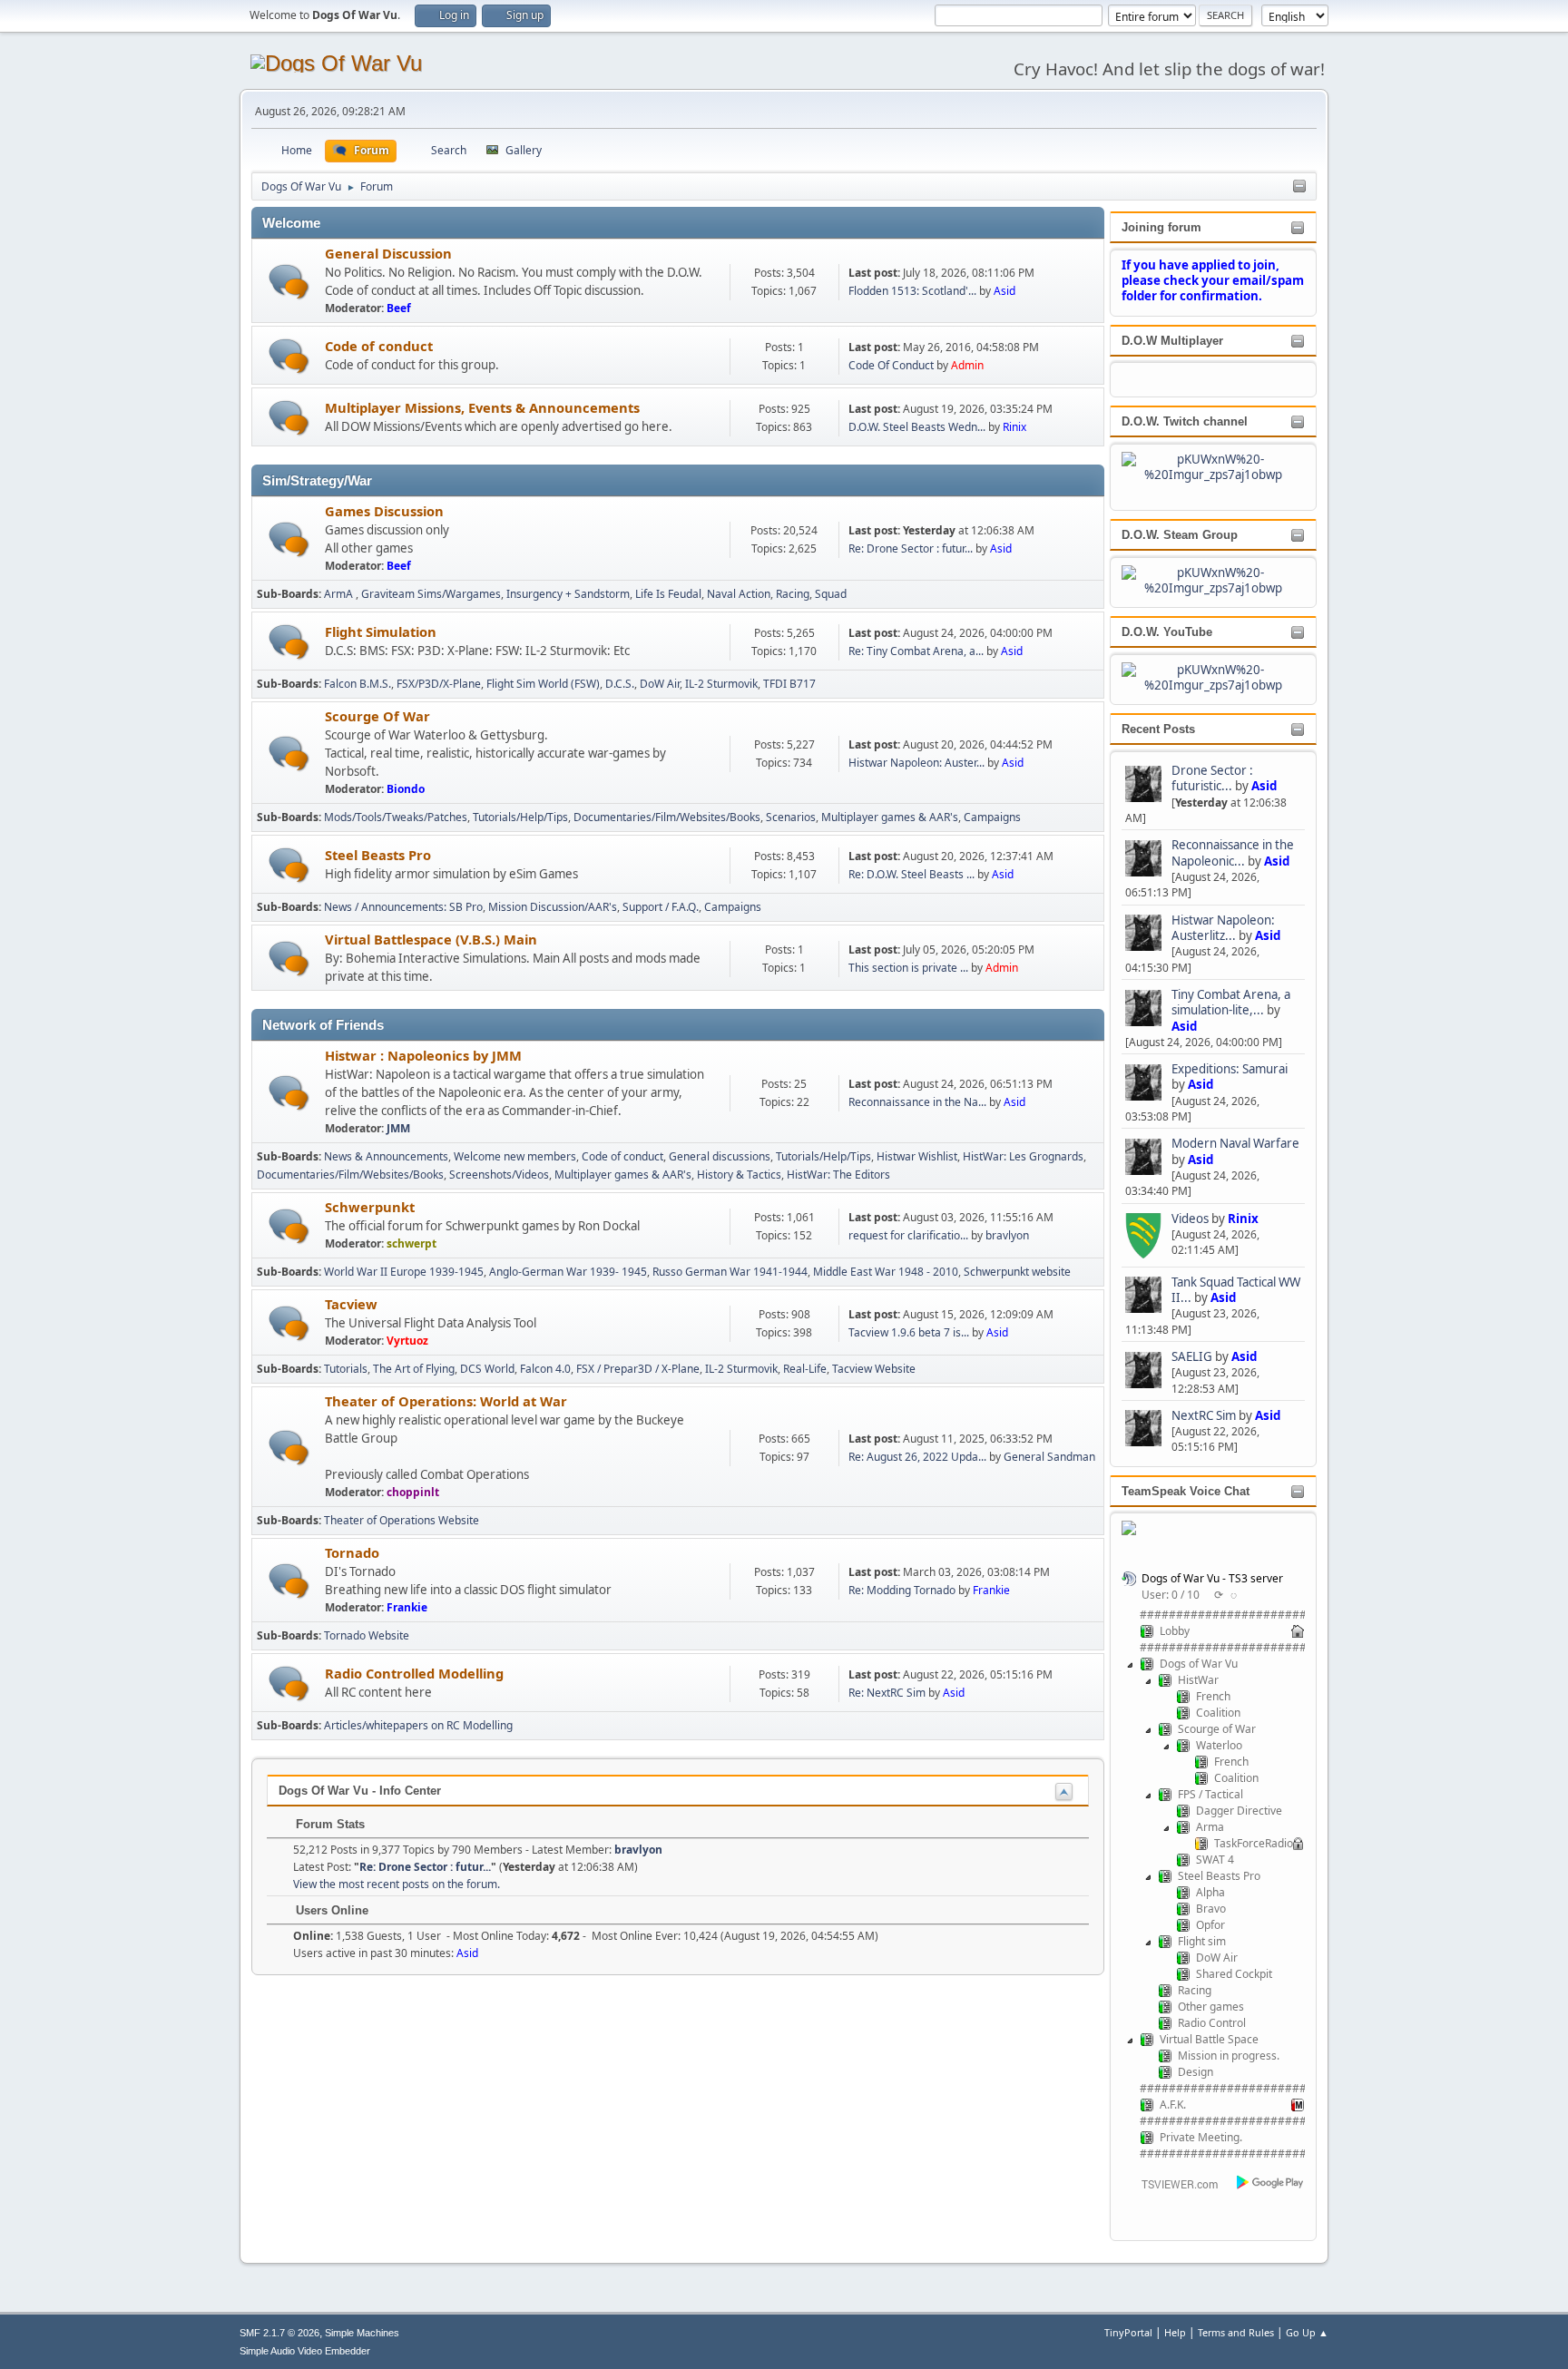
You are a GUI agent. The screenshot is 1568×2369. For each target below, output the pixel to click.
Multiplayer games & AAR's (890, 817)
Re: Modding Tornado (902, 1590)
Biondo (406, 789)
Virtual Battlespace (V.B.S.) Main (431, 939)
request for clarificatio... (908, 1235)
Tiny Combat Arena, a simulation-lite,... (1231, 1002)
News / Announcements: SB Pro (403, 907)
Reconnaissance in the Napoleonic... (1233, 852)
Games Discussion (384, 511)
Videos (1190, 1219)
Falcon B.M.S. (358, 684)
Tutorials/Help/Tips (520, 817)
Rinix (1243, 1219)
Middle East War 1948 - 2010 (886, 1272)
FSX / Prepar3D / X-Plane (638, 1369)
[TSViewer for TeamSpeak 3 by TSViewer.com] (1172, 2187)
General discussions (720, 1156)
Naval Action (739, 594)
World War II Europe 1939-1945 (404, 1272)
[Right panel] (1299, 187)
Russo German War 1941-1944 (730, 1272)
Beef (399, 308)
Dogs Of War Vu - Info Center (360, 1791)
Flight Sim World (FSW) (543, 684)
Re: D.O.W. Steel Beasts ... (911, 874)
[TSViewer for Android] (1271, 2184)
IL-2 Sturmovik (721, 684)
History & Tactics (739, 1175)
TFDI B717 (789, 684)
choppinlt (413, 1492)
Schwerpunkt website (1017, 1272)
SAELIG (1192, 1356)
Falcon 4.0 (545, 1369)
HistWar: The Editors (838, 1175)
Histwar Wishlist (917, 1156)
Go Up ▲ (1307, 2332)
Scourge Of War (377, 716)
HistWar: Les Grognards (1023, 1156)
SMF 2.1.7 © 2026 (279, 2333)
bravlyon (1007, 1235)
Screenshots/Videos (499, 1175)
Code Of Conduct (891, 365)
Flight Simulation (381, 631)
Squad (831, 594)
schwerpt (412, 1243)
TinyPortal (1128, 2332)
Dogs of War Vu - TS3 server (1212, 1578)
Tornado (352, 1552)
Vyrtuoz (407, 1341)
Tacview (351, 1304)
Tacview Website (874, 1369)
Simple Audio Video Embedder (305, 2351)
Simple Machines (362, 2333)
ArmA (340, 594)
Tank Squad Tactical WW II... (1236, 1290)
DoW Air (660, 684)
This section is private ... (908, 968)
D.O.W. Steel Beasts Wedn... (917, 427)
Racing (793, 594)
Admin (967, 365)
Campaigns (992, 817)
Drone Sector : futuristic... (1212, 778)
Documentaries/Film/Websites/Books (667, 817)
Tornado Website (367, 1635)
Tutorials (346, 1369)
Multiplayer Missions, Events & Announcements (482, 407)
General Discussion (388, 253)
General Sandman (1049, 1457)
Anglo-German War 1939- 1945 (568, 1272)
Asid (1264, 786)
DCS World (487, 1369)
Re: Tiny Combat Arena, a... (916, 651)
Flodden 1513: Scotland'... (912, 291)
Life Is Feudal (668, 594)
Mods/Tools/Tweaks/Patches (396, 817)
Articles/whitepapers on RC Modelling (418, 1725)
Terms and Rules (1236, 2332)
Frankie (407, 1607)
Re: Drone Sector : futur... (911, 548)
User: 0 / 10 (1171, 1595)
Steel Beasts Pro (378, 855)
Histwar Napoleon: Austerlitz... (1223, 928)
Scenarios (791, 817)
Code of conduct (379, 346)
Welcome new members (515, 1156)
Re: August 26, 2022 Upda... (917, 1457)
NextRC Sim (1205, 1415)
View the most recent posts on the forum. (397, 1884)
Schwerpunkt (370, 1207)
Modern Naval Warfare (1235, 1143)
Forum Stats (328, 1824)
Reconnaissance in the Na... (917, 1102)
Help (1175, 2332)
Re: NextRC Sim (888, 1693)
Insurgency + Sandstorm (568, 594)
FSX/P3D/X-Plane (439, 684)
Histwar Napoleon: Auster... (916, 763)
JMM (398, 1128)
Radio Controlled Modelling (414, 1673)
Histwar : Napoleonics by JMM (423, 1055)
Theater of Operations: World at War (446, 1401)
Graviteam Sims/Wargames (431, 594)
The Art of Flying (414, 1369)
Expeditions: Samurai (1230, 1069)
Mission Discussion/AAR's (553, 907)
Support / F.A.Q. (661, 907)
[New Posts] (289, 282)
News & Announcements (386, 1156)
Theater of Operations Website (402, 1520)
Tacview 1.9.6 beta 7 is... (909, 1332)
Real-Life (805, 1369)
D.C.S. (620, 684)
